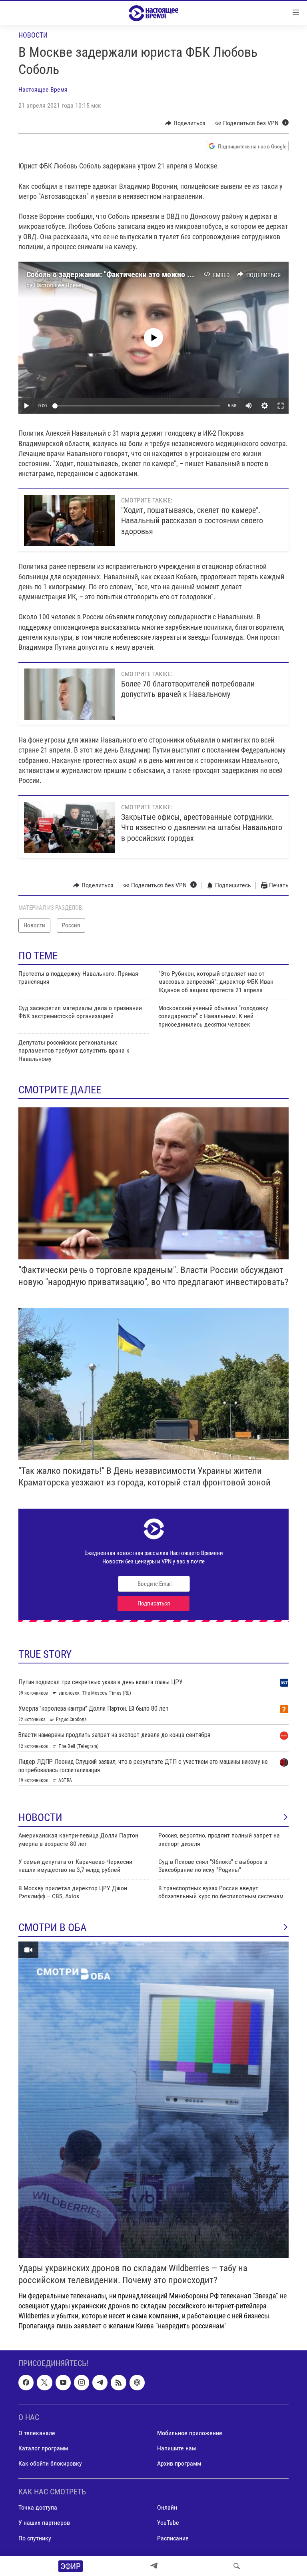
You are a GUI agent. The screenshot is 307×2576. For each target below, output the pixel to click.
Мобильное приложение (190, 2433)
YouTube (168, 2523)
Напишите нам (176, 2448)
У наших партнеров (44, 2523)
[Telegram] (154, 2566)
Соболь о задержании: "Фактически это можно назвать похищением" (144, 274)
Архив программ (179, 2464)
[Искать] (237, 2566)
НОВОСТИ (40, 1817)
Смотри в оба (53, 1927)
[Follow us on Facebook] (26, 2383)
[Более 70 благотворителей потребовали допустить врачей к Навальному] (69, 694)
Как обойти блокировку (50, 2464)
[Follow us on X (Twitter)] (44, 2383)
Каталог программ (43, 2448)
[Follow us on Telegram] (100, 2383)
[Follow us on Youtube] (63, 2383)
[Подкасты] (137, 2383)
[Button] (185, 123)
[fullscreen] (281, 406)
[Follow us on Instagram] (82, 2383)
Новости (33, 35)
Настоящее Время (43, 89)
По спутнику (35, 2538)
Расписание (173, 2538)
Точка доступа (38, 2508)
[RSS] (118, 2383)
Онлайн (167, 2508)
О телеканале (37, 2433)
